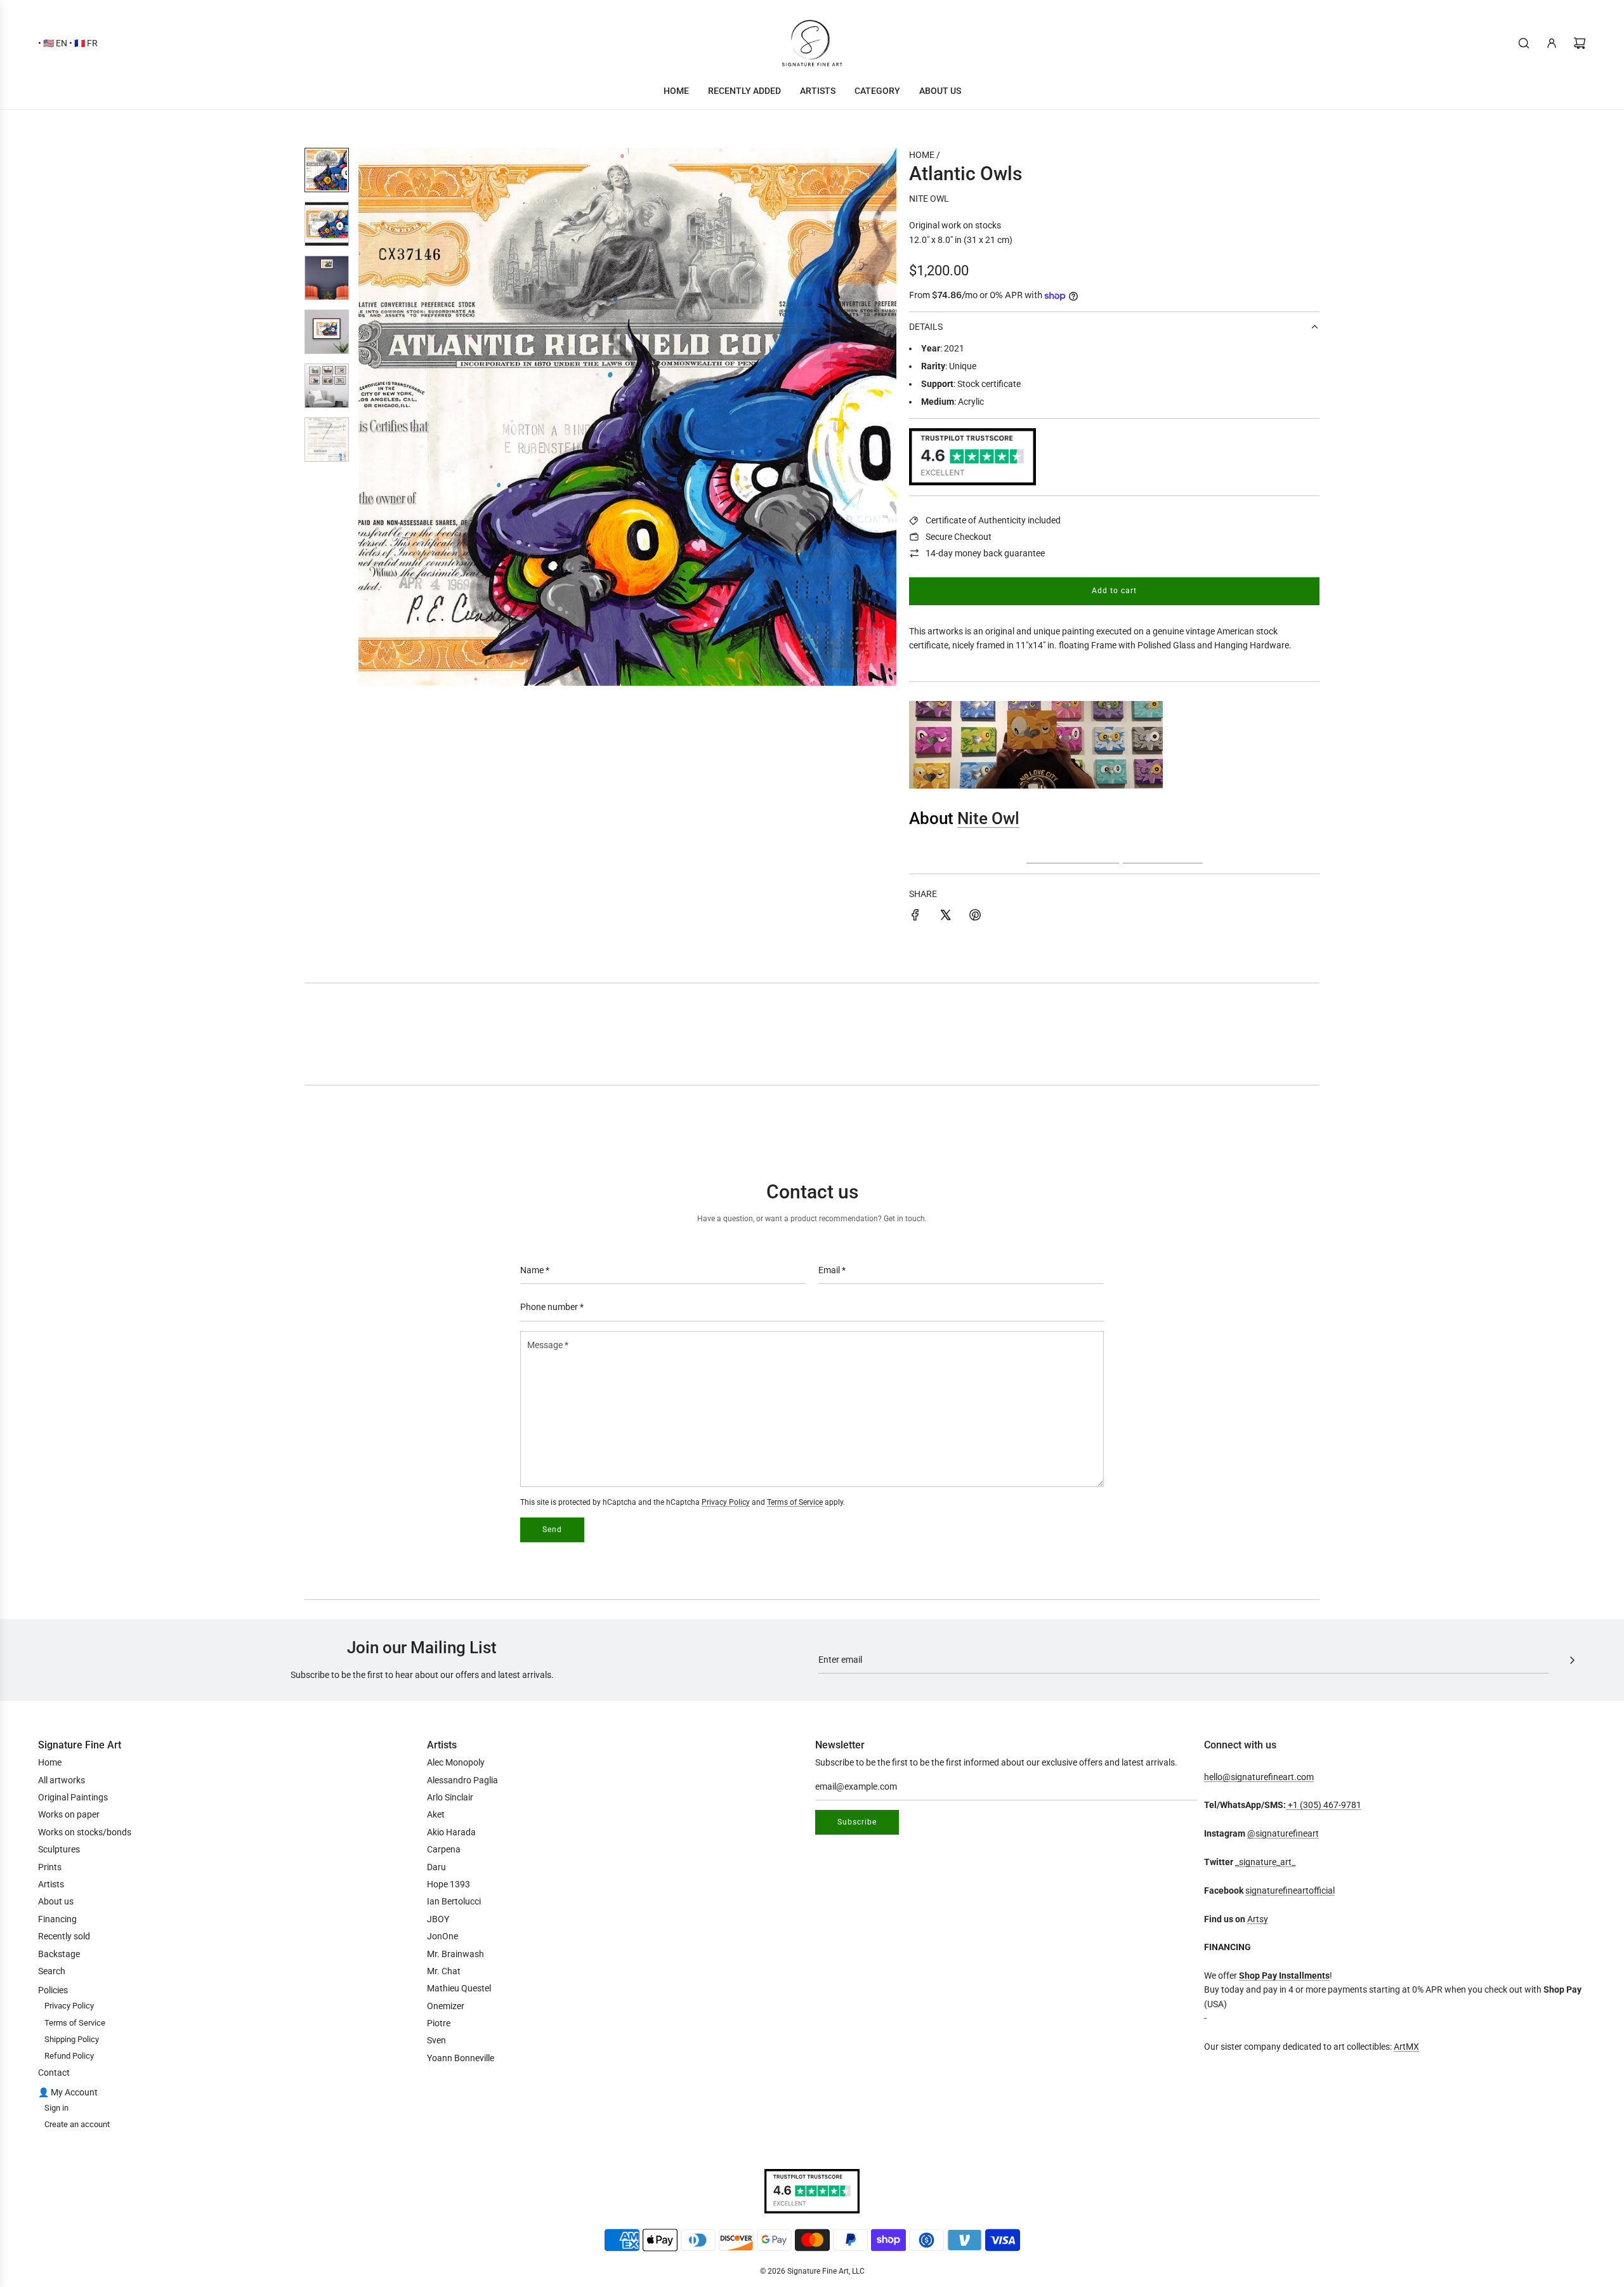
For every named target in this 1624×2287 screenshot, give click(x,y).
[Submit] (1572, 1660)
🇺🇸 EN (55, 43)
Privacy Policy (726, 1502)
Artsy (1258, 1919)
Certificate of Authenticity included (993, 520)
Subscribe (857, 1822)
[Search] (1524, 43)
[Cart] (1580, 43)
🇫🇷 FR (86, 43)
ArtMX (1406, 2047)
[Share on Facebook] (915, 917)
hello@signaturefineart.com (1259, 1777)
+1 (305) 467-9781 (1324, 1805)
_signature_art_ (1265, 1862)
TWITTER (1163, 853)
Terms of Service (795, 1502)
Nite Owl (929, 199)
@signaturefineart (1283, 1833)
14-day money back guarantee (985, 553)
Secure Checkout (959, 537)
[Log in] (1552, 43)
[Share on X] (945, 917)
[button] (375, 417)
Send (552, 1530)
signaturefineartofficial (1290, 1891)
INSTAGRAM (1073, 853)
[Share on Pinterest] (975, 917)
